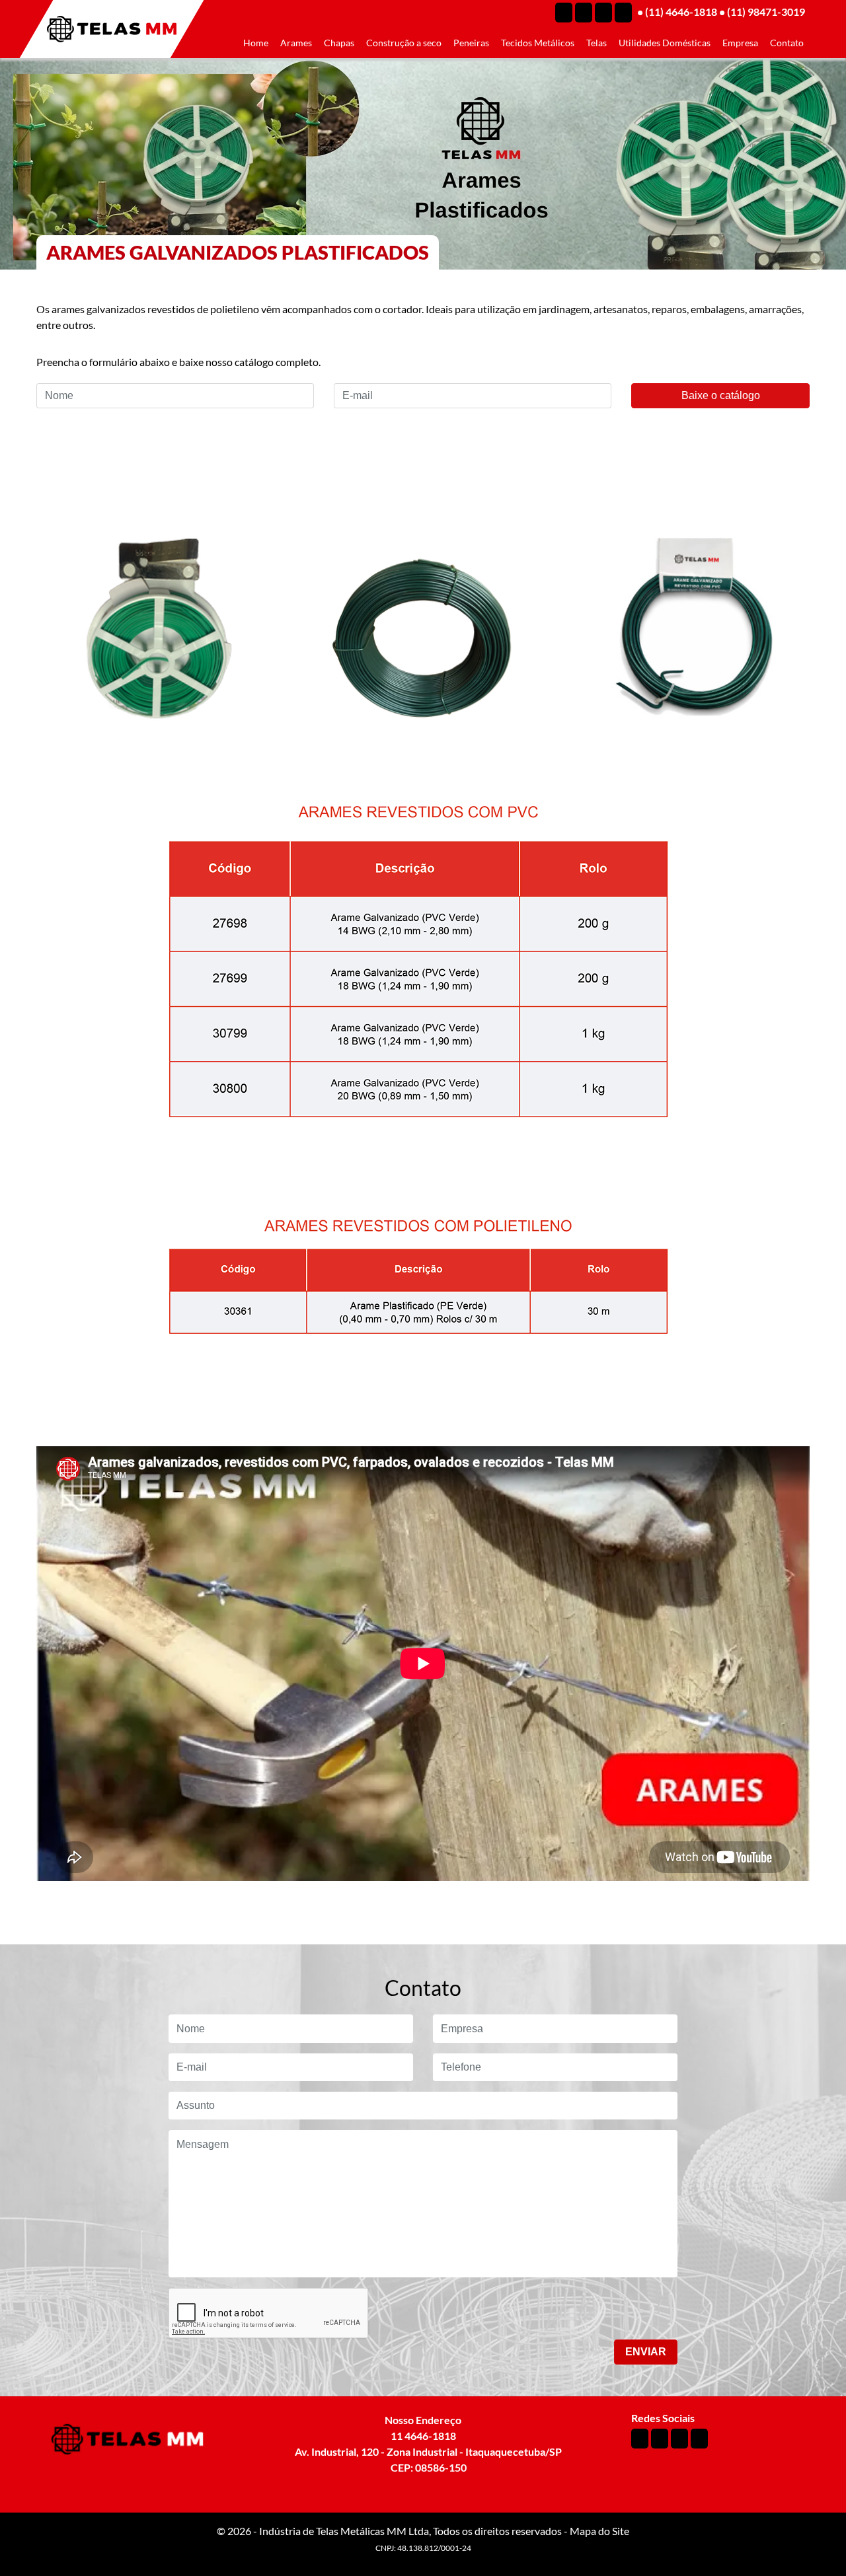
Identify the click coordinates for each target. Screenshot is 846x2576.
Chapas (339, 43)
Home (256, 43)
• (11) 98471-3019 (761, 12)
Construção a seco (404, 43)
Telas (596, 43)
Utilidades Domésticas (665, 43)
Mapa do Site (599, 2531)
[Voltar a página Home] (112, 29)
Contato (787, 43)
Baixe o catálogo (721, 395)
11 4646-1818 (423, 2436)
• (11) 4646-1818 (676, 12)
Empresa (740, 43)
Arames (296, 43)
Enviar (646, 2352)
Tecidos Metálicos (538, 43)
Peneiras (471, 43)
